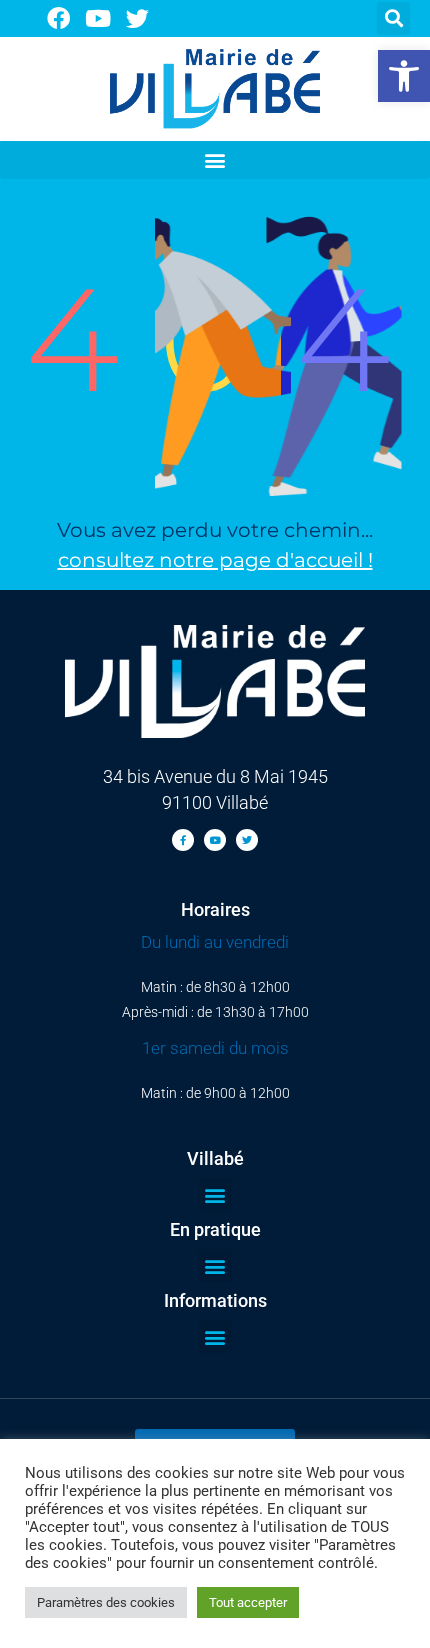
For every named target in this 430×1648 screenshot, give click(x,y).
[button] (404, 76)
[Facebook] (58, 18)
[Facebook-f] (183, 840)
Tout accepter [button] (248, 1602)
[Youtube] (98, 18)
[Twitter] (138, 18)
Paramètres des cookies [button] (106, 1602)
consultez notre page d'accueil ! (215, 560)
